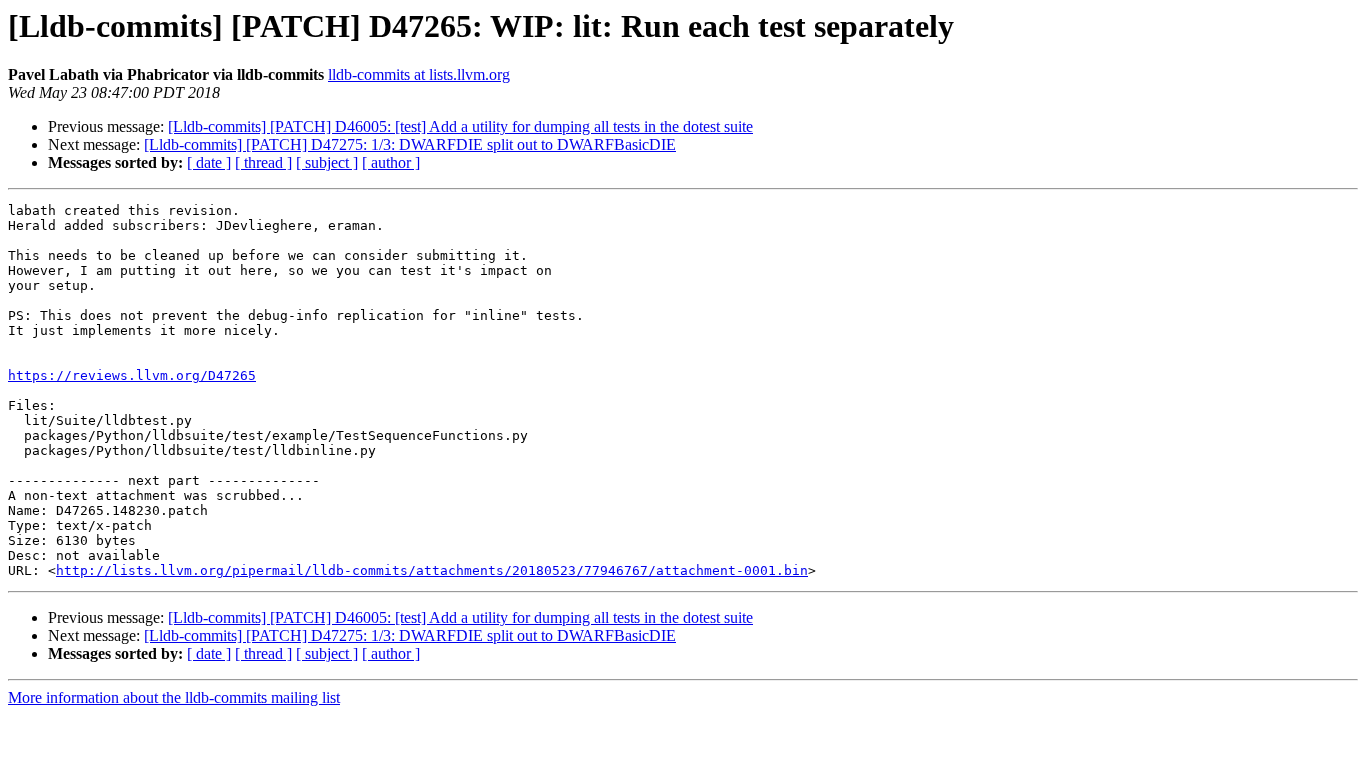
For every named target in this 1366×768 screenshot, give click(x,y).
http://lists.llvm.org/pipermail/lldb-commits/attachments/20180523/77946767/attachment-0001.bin (432, 570)
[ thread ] (263, 162)
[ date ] (209, 162)
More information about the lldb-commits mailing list (174, 697)
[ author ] (391, 162)
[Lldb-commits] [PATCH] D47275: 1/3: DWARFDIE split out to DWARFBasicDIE (410, 144)
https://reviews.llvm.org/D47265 (132, 375)
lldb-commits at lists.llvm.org (419, 74)
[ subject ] (327, 162)
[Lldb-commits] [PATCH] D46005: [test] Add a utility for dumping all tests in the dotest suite (460, 126)
